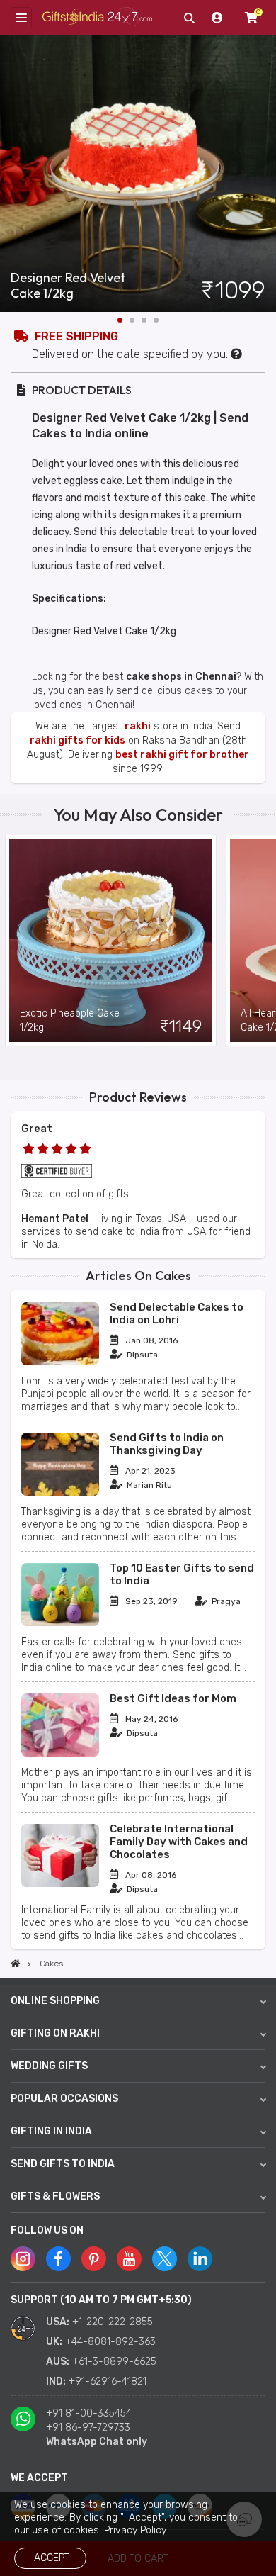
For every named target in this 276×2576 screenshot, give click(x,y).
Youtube (129, 2259)
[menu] (21, 18)
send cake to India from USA (141, 1232)
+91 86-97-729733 (88, 2427)
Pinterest (94, 2259)
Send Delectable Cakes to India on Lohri (177, 1314)
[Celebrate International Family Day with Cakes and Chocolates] (60, 1884)
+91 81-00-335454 (89, 2413)
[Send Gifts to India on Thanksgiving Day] (60, 1493)
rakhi (138, 726)
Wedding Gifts (49, 2066)
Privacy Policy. (136, 2530)
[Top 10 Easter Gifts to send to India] (60, 1623)
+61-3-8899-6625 (114, 2362)
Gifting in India (51, 2131)
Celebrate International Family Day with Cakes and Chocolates (179, 1842)
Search (189, 18)
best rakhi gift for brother (182, 755)
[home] (16, 1964)
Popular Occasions (64, 2099)
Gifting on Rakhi (55, 2033)
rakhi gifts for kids (77, 740)
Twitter (165, 2259)
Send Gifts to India (63, 2164)
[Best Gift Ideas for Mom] (60, 1753)
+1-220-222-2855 (113, 2322)
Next (265, 174)
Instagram (23, 2259)
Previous (11, 941)
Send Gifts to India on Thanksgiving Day (167, 1444)
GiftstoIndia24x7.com (97, 18)
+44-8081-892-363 (110, 2342)
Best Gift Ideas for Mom (173, 1698)
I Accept (49, 2558)
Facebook (58, 2259)
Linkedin (200, 2259)
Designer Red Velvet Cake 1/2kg (68, 286)
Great (37, 1129)
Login (217, 18)
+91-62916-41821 (108, 2381)
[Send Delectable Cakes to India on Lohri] (60, 1362)
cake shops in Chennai (181, 677)
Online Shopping (55, 2001)
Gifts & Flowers (55, 2196)
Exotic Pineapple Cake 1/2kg (70, 1020)
